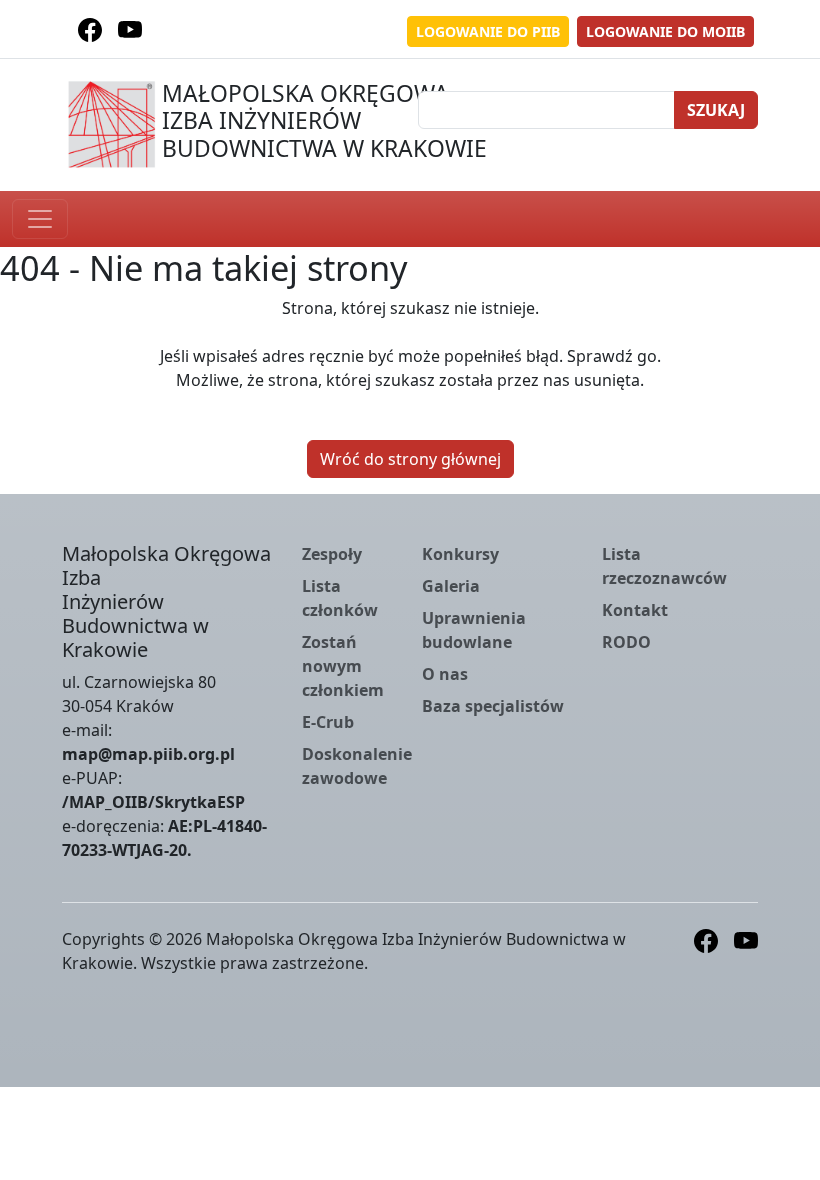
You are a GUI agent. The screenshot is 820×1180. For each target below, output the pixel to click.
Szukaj (716, 110)
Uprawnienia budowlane (474, 630)
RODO (626, 642)
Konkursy (460, 554)
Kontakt (635, 610)
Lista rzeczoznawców (664, 566)
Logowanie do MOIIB (665, 31)
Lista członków (340, 598)
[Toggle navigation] (40, 219)
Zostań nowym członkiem (343, 666)
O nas (445, 674)
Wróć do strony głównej (410, 459)
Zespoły (332, 554)
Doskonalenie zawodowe (357, 766)
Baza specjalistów (493, 706)
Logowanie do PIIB (488, 31)
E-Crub (328, 722)
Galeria (451, 586)
